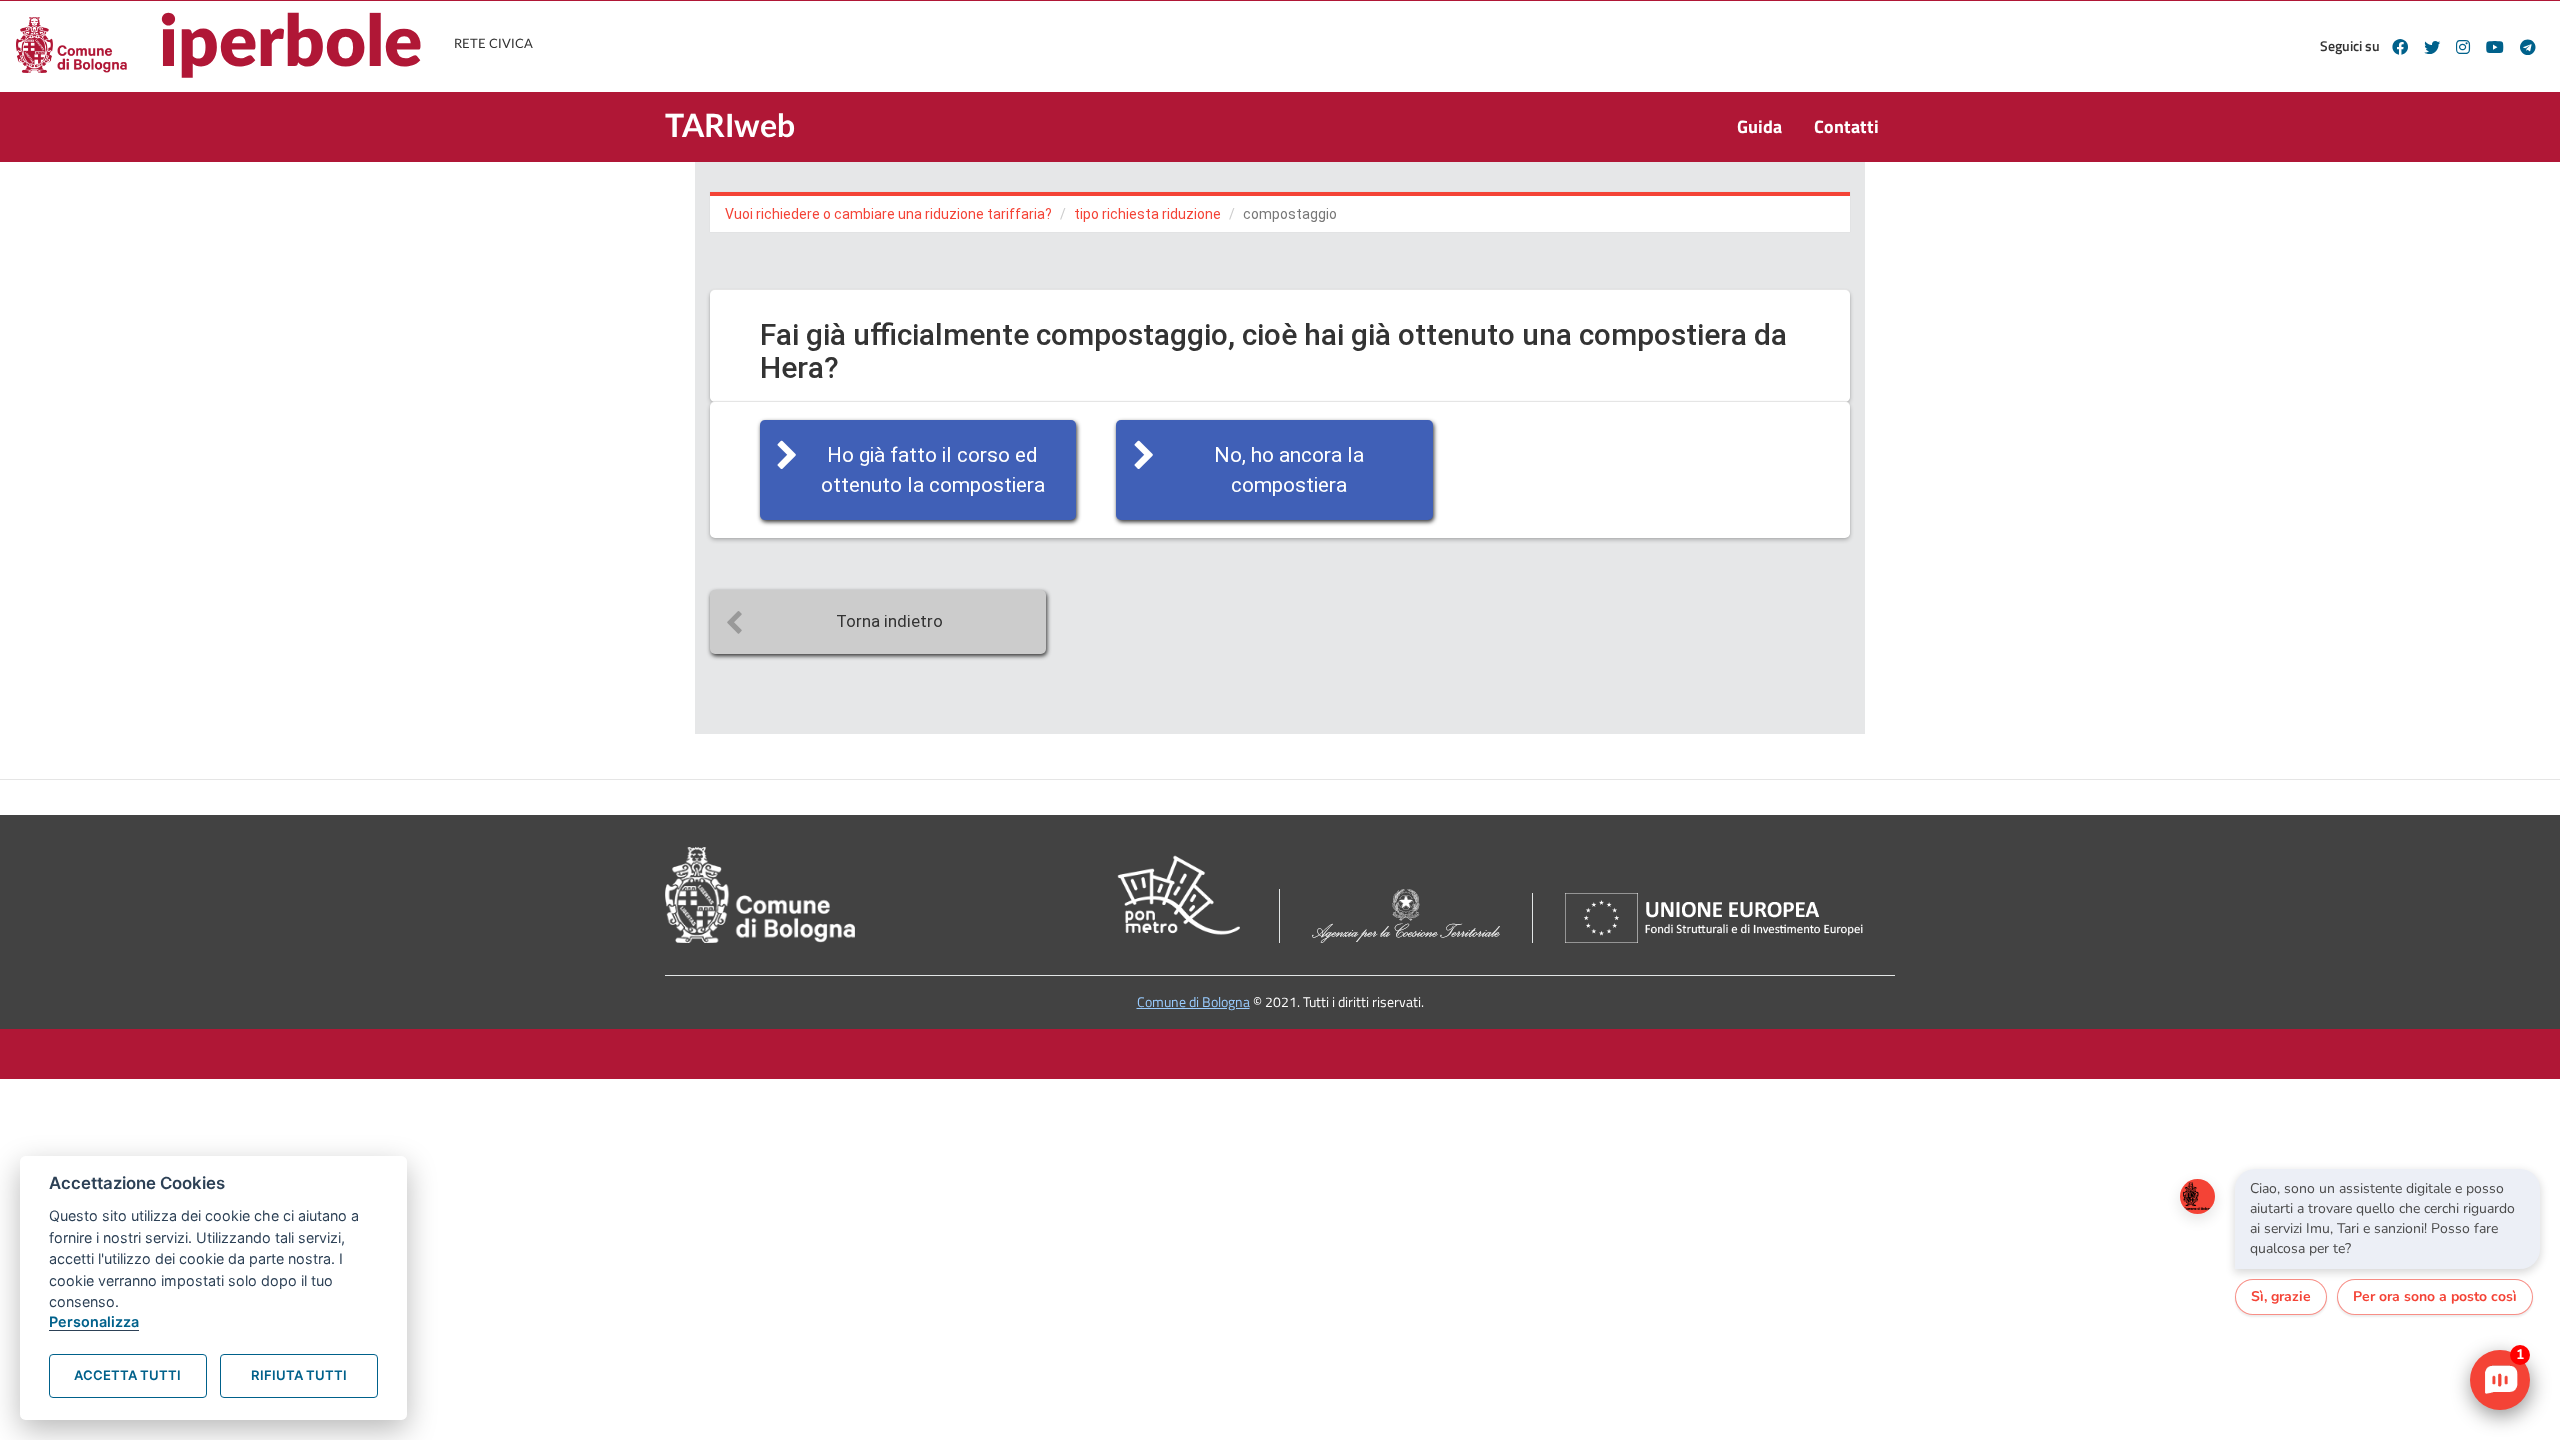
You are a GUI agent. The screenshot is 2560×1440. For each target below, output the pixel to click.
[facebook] (2400, 47)
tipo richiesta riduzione (1147, 214)
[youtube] (2495, 47)
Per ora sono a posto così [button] (2435, 1296)
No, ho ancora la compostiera (1289, 470)
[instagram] (2463, 47)
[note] (2387, 1219)
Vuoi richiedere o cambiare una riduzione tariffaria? (888, 214)
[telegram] (2528, 47)
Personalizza (94, 1321)
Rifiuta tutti (299, 1375)
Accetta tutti (127, 1375)
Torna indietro (889, 621)
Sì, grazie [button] (2281, 1296)
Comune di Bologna (1193, 1002)
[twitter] (2432, 47)
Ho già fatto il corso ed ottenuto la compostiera (933, 470)
